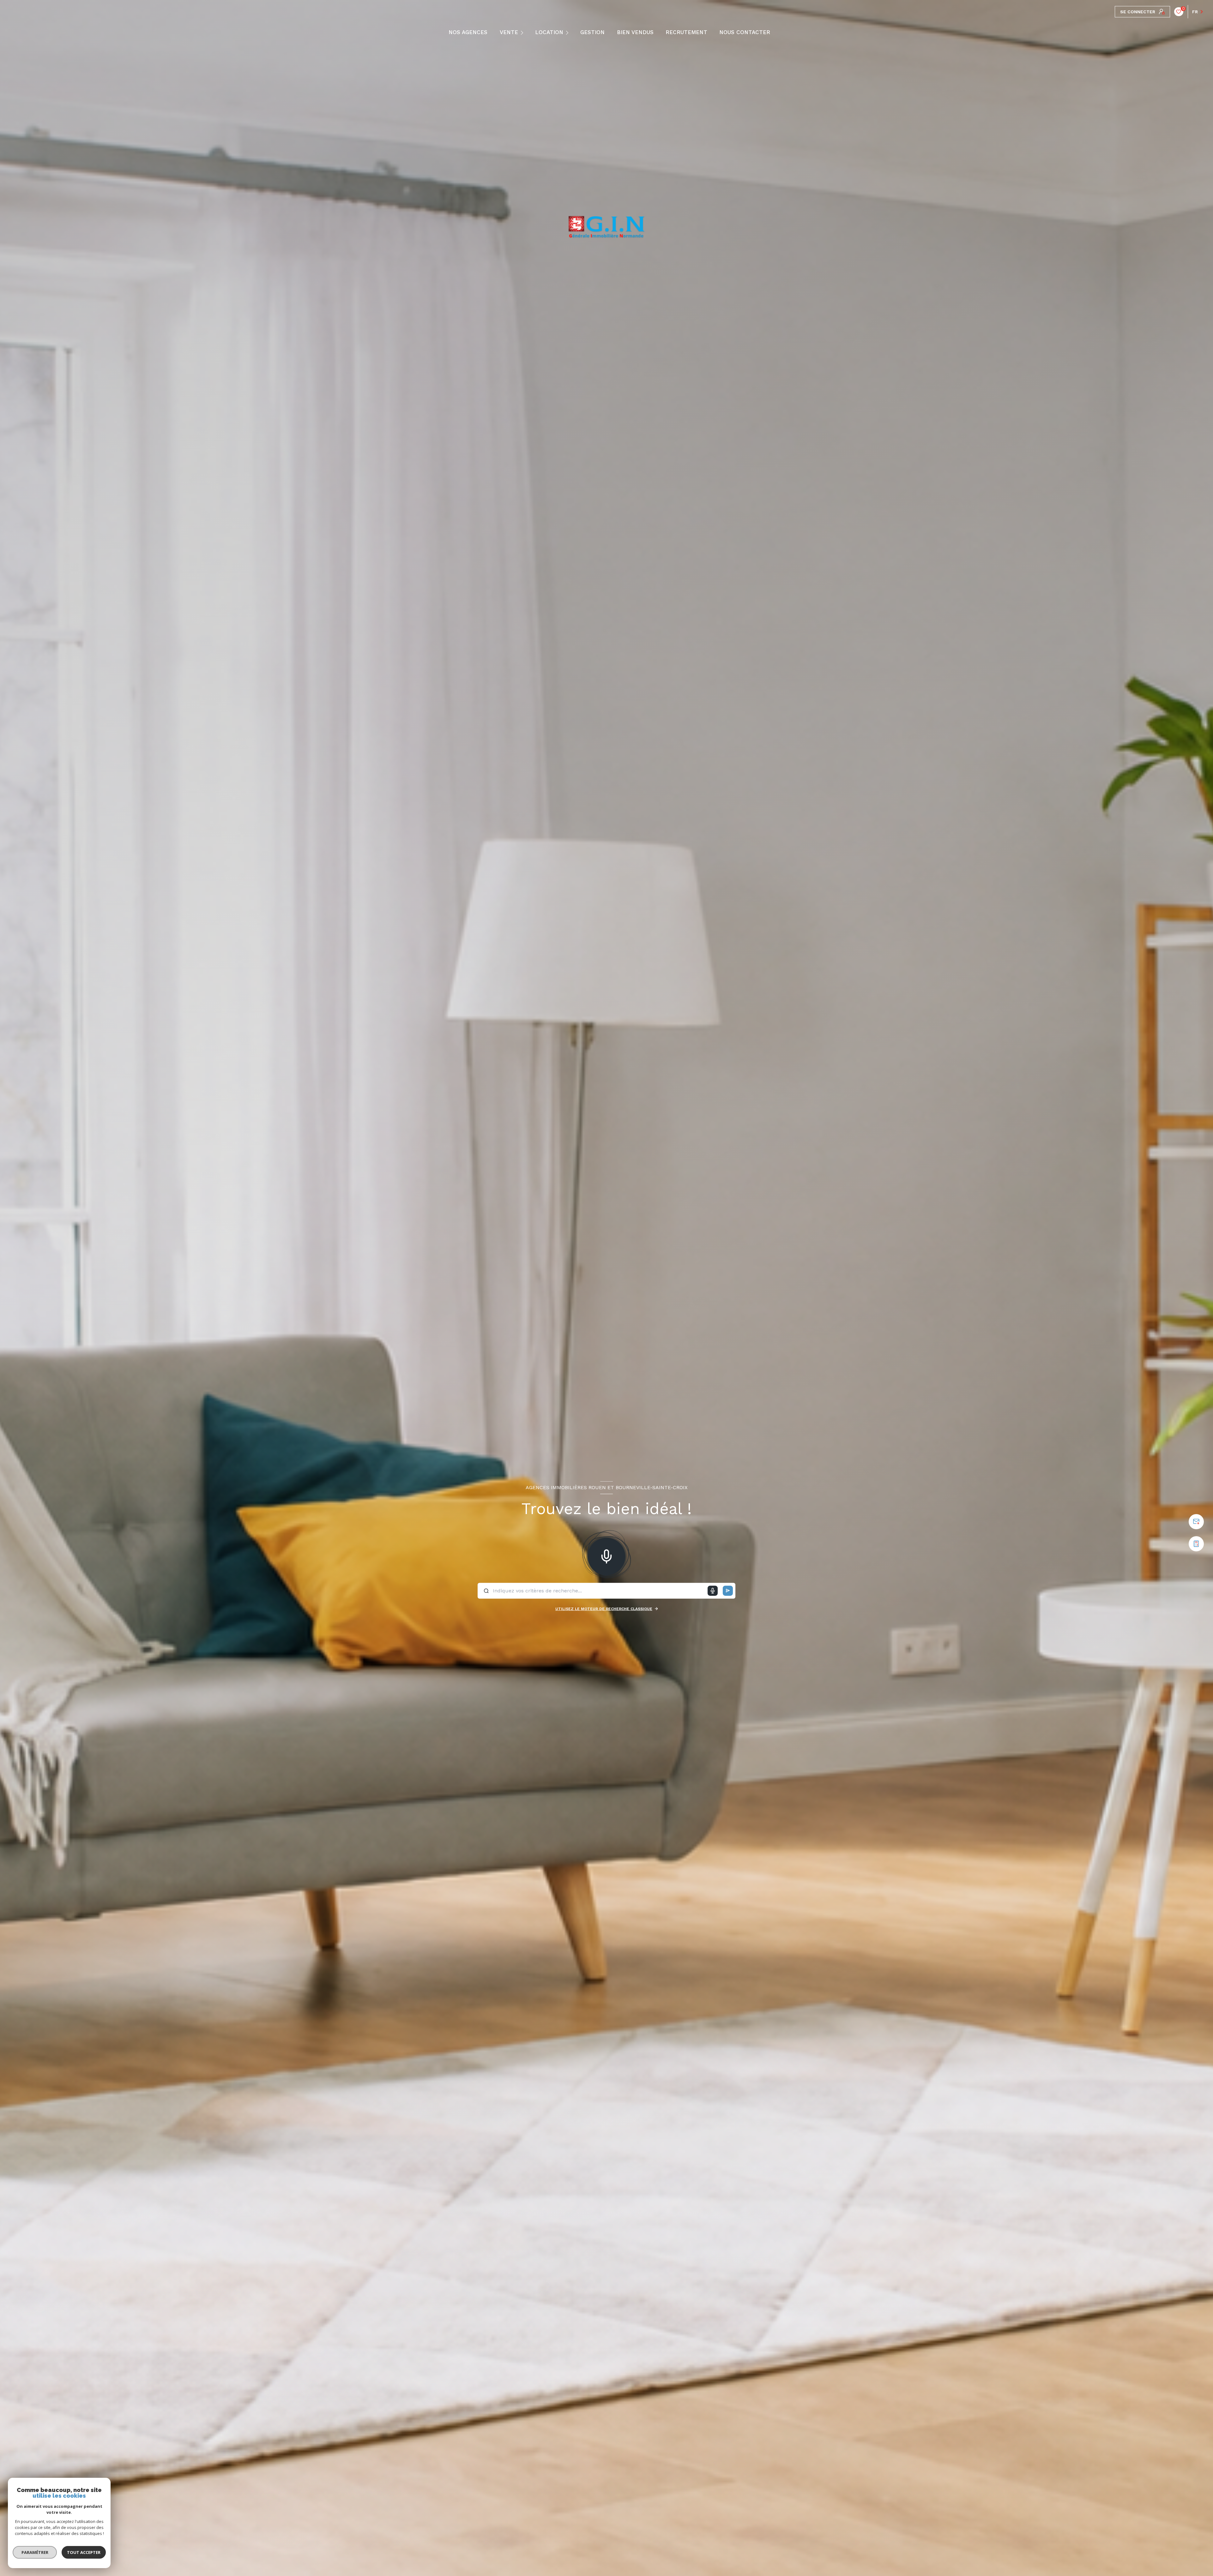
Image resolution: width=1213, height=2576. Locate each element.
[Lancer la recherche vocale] (606, 1555)
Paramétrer (35, 2552)
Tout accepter (84, 2552)
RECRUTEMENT (686, 32)
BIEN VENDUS (635, 32)
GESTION (593, 32)
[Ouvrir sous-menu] (523, 32)
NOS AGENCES (468, 32)
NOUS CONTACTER (745, 32)
